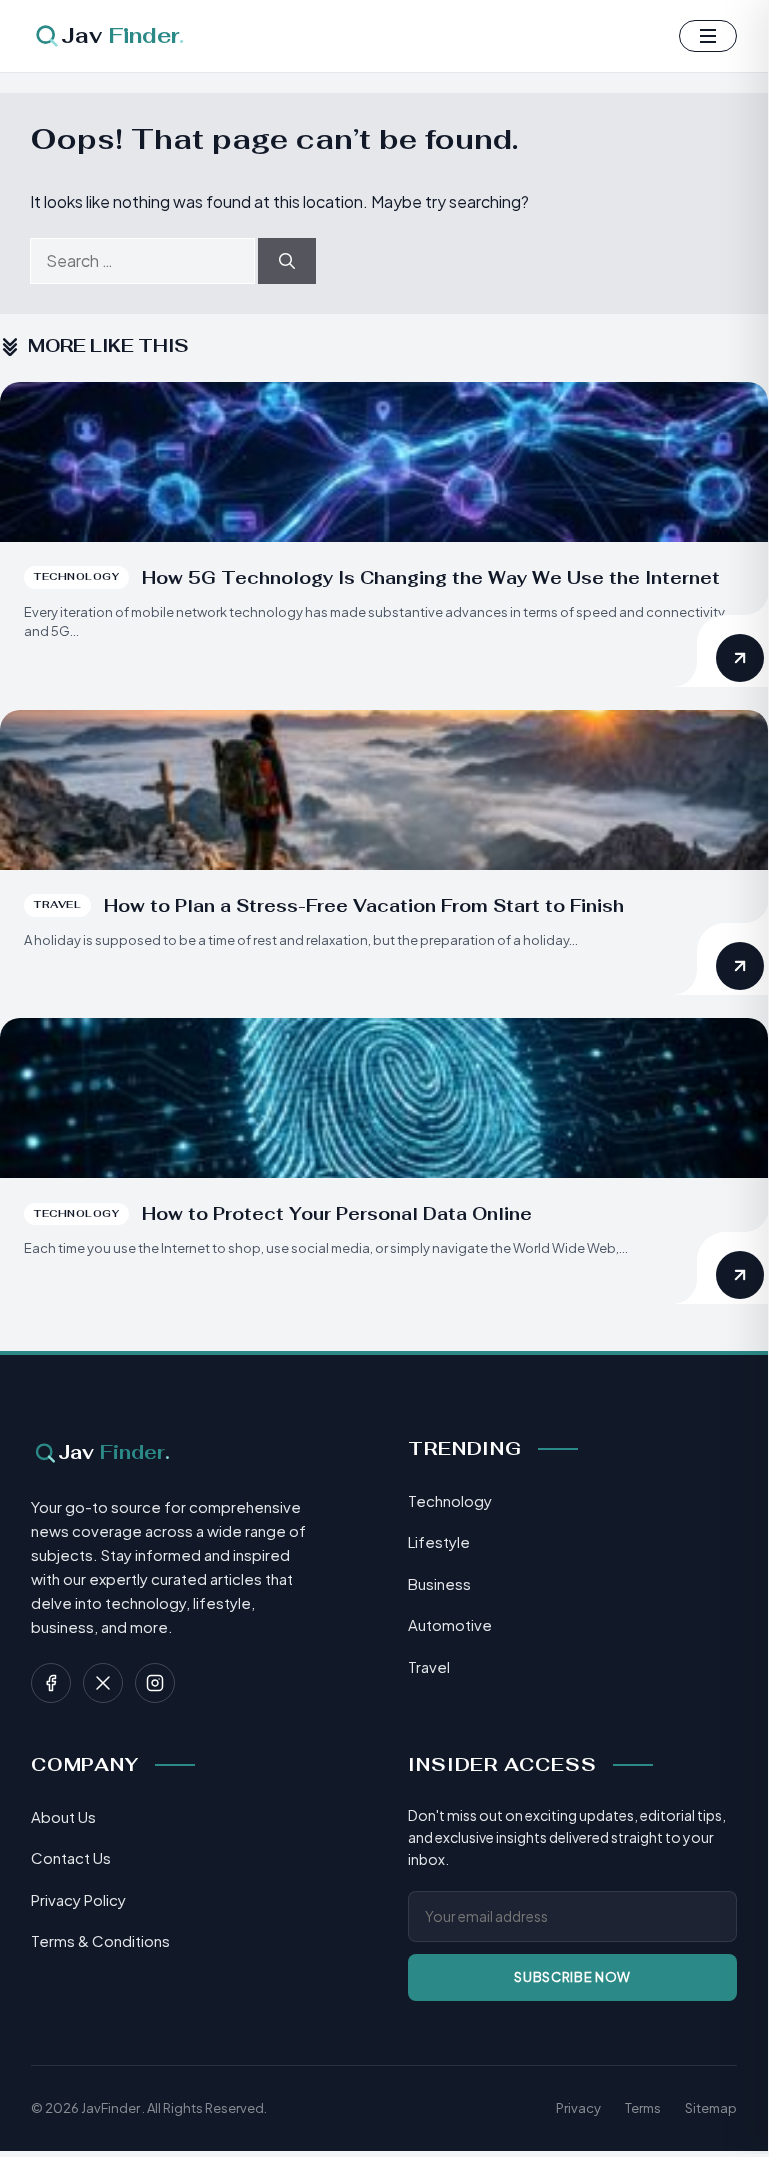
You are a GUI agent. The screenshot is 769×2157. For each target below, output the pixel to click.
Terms (643, 2108)
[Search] (287, 261)
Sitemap (711, 2108)
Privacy (578, 2108)
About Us (63, 1816)
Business (439, 1583)
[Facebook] (51, 1683)
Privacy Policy (78, 1899)
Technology (450, 1500)
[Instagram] (155, 1683)
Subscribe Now (572, 1977)
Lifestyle (439, 1541)
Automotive (450, 1624)
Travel (429, 1666)
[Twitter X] (103, 1683)
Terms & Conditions (100, 1940)
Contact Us (71, 1857)
